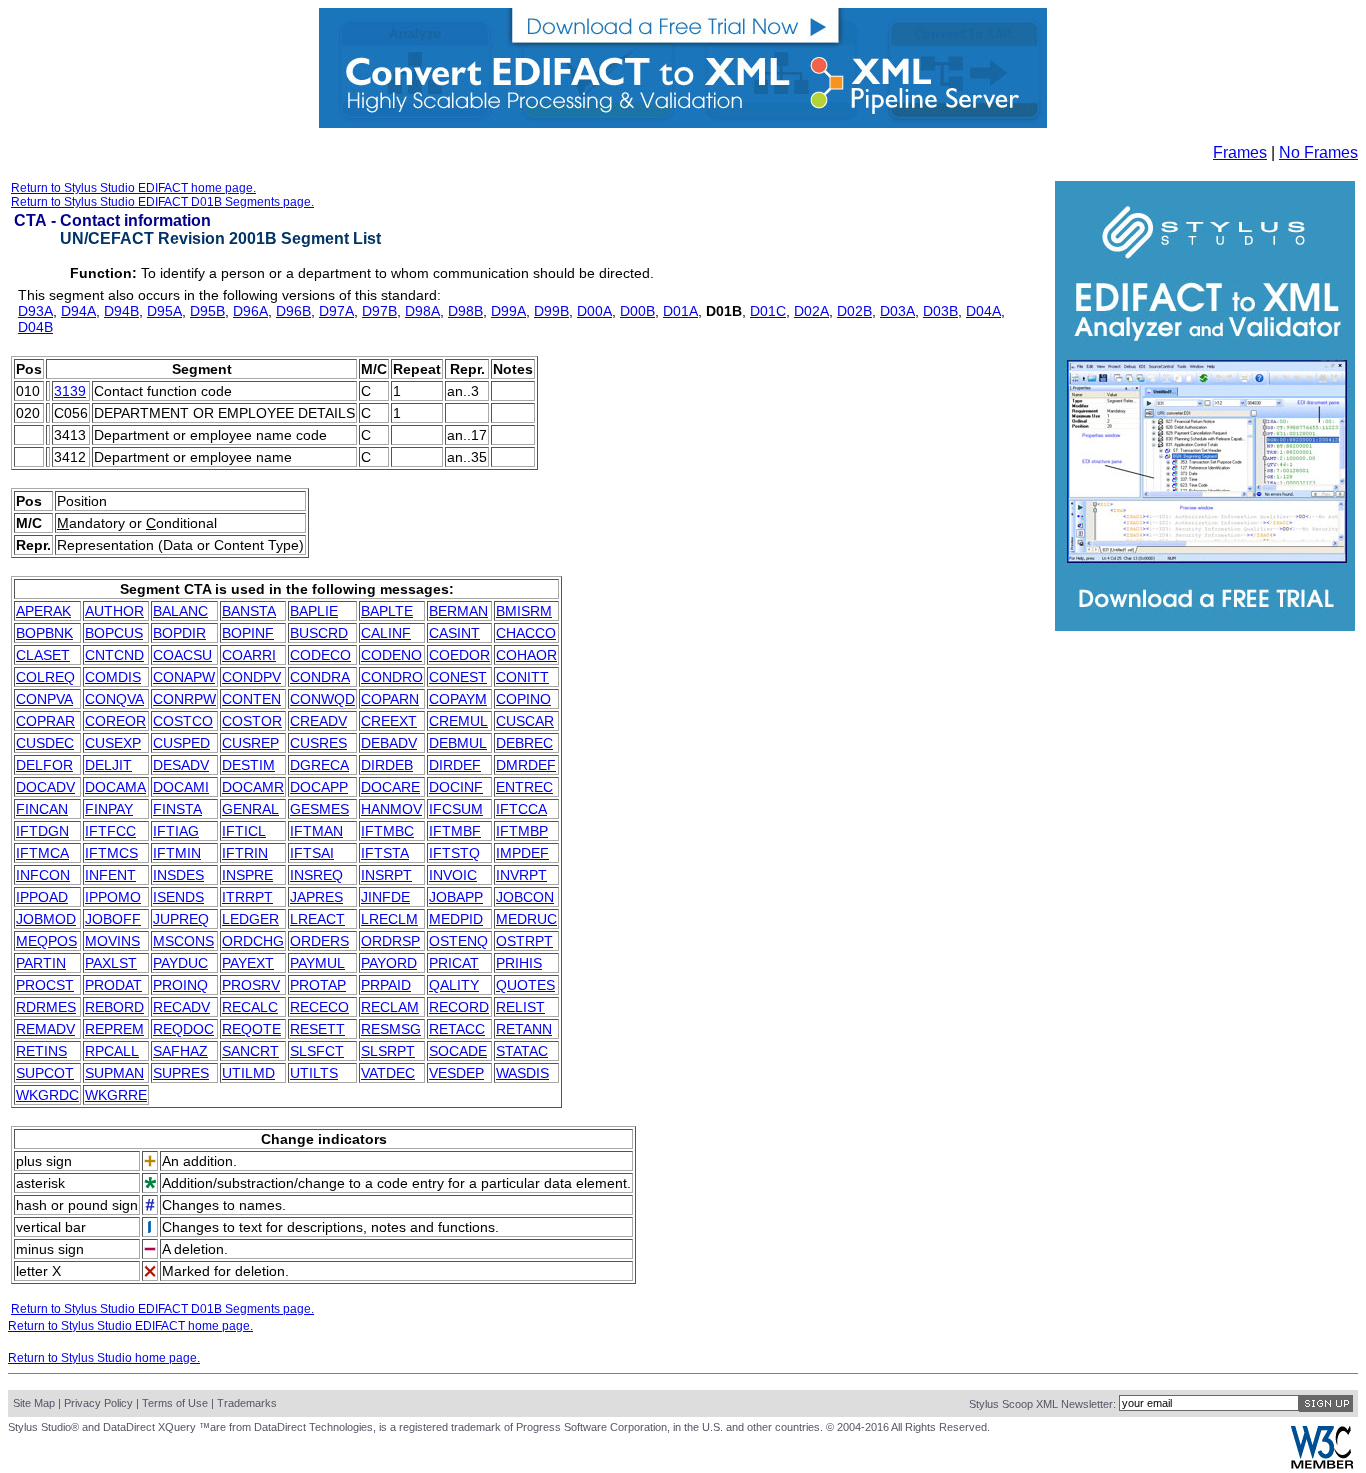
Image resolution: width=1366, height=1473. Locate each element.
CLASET (43, 655)
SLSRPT (388, 1051)
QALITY (454, 985)
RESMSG (391, 1029)
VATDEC (388, 1073)
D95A (164, 311)
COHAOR (526, 655)
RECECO (319, 1007)
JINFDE (385, 897)
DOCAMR (253, 787)
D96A (250, 311)
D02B (854, 311)
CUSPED (181, 743)
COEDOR (459, 655)
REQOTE (251, 1029)
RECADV (181, 1007)
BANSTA (249, 611)
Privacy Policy (98, 1403)
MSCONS (183, 941)
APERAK (43, 611)
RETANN (524, 1029)
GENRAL (250, 809)
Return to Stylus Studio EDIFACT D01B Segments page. (162, 202)
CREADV (318, 721)
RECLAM (390, 1007)
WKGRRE (116, 1095)
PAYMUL (317, 963)
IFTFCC (110, 831)
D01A (680, 311)
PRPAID (386, 985)
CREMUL (458, 721)
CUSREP (250, 743)
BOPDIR (179, 633)
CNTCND (114, 655)
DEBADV (389, 743)
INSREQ (316, 875)
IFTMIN (177, 853)
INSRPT (386, 875)
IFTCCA (521, 809)
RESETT (317, 1029)
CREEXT (389, 721)
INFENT (110, 875)
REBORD (114, 1007)
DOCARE (390, 787)
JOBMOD (46, 919)
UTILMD (248, 1073)
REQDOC (183, 1029)
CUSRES (318, 743)
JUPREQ (181, 919)
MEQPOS (46, 941)
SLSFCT (317, 1051)
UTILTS (314, 1073)
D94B (121, 311)
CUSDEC (45, 743)
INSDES (178, 875)
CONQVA (114, 699)
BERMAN (458, 611)
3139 (70, 391)
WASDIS (522, 1073)
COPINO (523, 699)
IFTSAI (312, 853)
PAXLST (111, 963)
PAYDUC (180, 963)
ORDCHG (253, 941)
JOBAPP (456, 897)
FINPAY (109, 809)
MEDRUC (526, 919)
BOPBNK (44, 633)
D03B (940, 311)
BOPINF (248, 633)
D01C (768, 311)
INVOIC (453, 875)
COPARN (390, 699)
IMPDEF (522, 853)
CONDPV (251, 677)
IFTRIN (245, 853)
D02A (811, 311)
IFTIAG (176, 831)
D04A (983, 311)
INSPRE (247, 875)
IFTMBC (387, 831)
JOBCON (525, 897)
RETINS (41, 1051)
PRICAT (454, 963)
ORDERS (319, 941)
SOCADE (458, 1051)
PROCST (45, 985)
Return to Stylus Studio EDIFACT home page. (133, 188)
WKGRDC (47, 1095)
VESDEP (456, 1073)
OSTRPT (524, 941)
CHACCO (526, 633)
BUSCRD (319, 633)
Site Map (34, 1403)
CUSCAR (525, 721)
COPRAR (45, 721)
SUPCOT (45, 1073)
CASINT (454, 633)
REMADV (45, 1029)
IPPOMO (113, 897)
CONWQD (322, 699)
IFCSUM (456, 809)
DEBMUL (458, 743)
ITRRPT (247, 897)
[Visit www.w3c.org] (1322, 1464)
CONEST (458, 677)
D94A (78, 311)
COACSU (182, 655)
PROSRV (251, 985)
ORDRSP (390, 941)
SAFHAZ (180, 1051)
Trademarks (247, 1403)
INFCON (43, 875)
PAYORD (389, 963)
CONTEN (251, 699)
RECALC (250, 1007)
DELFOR (44, 765)
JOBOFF (113, 919)
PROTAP (318, 985)
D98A (422, 311)
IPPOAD (42, 897)
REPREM (114, 1029)
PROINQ (180, 985)
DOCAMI (181, 787)
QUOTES (525, 985)
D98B (465, 311)
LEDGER (250, 919)
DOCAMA (115, 787)
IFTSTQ (454, 853)
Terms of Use (175, 1403)
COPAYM (458, 699)
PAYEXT (248, 963)
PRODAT (113, 985)
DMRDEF (526, 765)
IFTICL (244, 831)
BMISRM (524, 611)
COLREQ (45, 677)
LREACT (317, 919)
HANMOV (391, 809)
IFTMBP (522, 831)
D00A (594, 311)
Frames (1240, 152)
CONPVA (44, 699)
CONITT (522, 677)
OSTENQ (458, 941)
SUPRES (181, 1073)
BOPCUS (114, 633)
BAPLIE (314, 611)
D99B (551, 311)
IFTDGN (42, 831)
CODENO (391, 655)
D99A (508, 311)
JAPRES (316, 897)
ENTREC (524, 787)
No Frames (1318, 152)
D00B (637, 311)
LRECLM (389, 919)
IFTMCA (42, 853)
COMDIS (113, 677)
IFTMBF (455, 831)
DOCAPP (319, 787)
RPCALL (112, 1051)
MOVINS (112, 941)
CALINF (386, 633)
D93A (35, 311)
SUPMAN (114, 1073)
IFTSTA (385, 853)
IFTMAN (316, 831)
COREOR (115, 721)
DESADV (181, 765)
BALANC (180, 611)
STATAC (522, 1051)
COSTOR (252, 721)
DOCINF (456, 787)
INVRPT (521, 875)
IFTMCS (111, 853)
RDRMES (46, 1007)
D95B (207, 311)
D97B (379, 311)
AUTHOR (114, 611)
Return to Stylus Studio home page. (104, 1358)
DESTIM (248, 765)
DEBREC (524, 743)
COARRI (249, 655)
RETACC (457, 1029)
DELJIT (108, 765)
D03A (897, 311)
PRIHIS (519, 963)
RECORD (459, 1007)
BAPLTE (387, 611)
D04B (35, 327)
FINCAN (42, 809)
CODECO (320, 655)
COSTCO (183, 721)
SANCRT (250, 1051)
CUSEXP (113, 743)
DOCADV (45, 787)
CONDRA (320, 677)
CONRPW (184, 699)
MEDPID (456, 919)
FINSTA (177, 809)
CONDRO (392, 677)
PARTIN (41, 963)
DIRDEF (455, 765)
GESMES (319, 809)
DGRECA (319, 765)
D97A (336, 311)
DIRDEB (387, 765)
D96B (293, 311)
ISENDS (178, 897)
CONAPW (184, 677)
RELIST (520, 1007)
